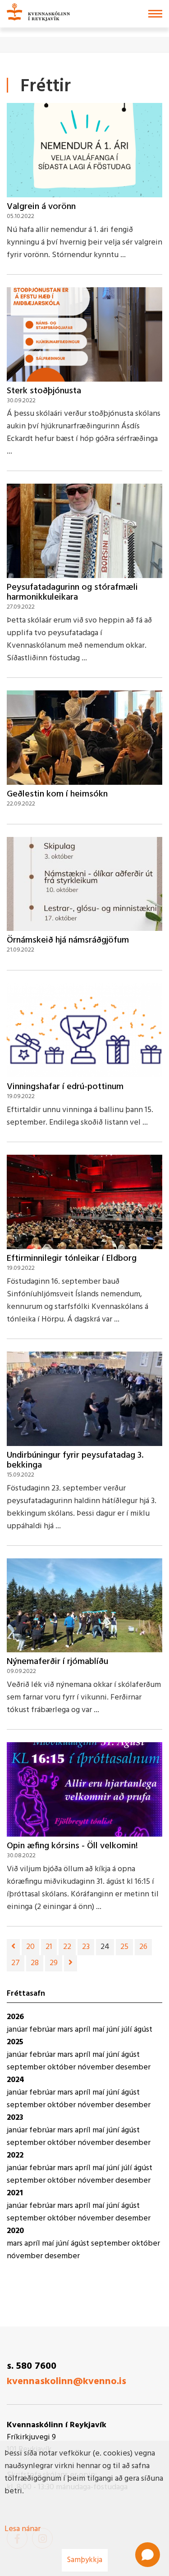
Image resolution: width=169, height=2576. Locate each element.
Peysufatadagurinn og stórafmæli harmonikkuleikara (72, 592)
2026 (15, 2017)
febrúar (43, 2030)
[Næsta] (71, 1963)
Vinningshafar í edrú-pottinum (65, 1087)
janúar (18, 2030)
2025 (15, 2042)
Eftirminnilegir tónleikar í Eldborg (72, 1259)
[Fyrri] (13, 1947)
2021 (15, 2193)
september (27, 2067)
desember (133, 2067)
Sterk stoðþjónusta (44, 391)
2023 (15, 2118)
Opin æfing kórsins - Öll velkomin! (72, 1846)
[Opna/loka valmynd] (155, 14)
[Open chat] (148, 2555)
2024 (16, 2080)
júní (114, 2030)
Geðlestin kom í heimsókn (57, 794)
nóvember (96, 2067)
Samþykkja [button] (85, 2560)
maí (99, 2030)
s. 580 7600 (32, 2366)
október (62, 2067)
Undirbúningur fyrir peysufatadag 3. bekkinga (75, 1460)
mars (66, 2030)
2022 (15, 2156)
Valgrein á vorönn (41, 207)
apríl (84, 2030)
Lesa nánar (23, 2529)
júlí (128, 2030)
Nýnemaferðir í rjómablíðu (57, 1662)
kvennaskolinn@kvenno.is (66, 2382)
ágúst (143, 2030)
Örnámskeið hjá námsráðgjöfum (68, 940)
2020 (15, 2231)
